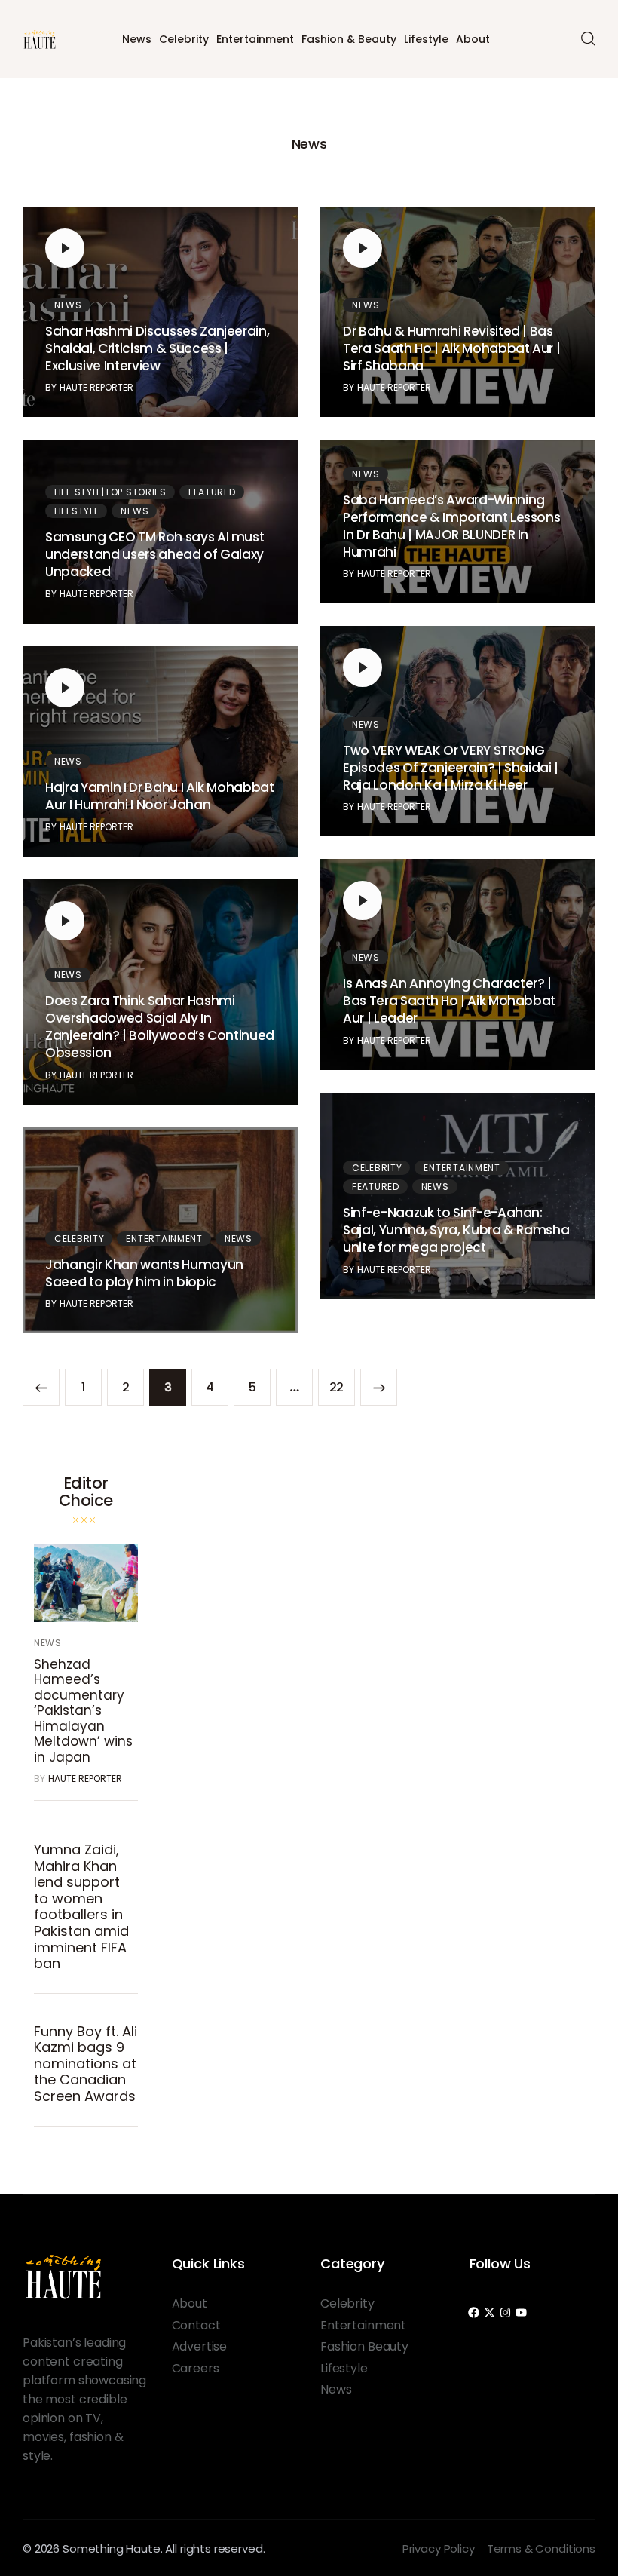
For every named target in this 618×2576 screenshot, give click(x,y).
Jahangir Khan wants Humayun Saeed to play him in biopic (144, 1273)
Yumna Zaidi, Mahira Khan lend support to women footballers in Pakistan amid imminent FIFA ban (81, 1906)
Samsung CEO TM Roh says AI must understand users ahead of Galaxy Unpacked (154, 554)
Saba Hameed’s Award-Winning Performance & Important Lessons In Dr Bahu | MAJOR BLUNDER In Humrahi (451, 526)
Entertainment (255, 39)
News (137, 39)
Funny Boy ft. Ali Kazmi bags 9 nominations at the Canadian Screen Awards (86, 2064)
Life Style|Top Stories (110, 492)
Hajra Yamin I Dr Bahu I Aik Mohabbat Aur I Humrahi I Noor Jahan (160, 796)
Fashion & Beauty (349, 39)
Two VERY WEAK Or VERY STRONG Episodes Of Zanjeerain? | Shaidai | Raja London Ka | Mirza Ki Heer (451, 768)
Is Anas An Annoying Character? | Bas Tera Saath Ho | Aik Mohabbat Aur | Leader (449, 1001)
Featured (212, 492)
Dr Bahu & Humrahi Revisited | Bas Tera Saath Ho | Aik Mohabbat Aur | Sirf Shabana (451, 348)
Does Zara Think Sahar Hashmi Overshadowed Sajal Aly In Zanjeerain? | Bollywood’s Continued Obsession (160, 1027)
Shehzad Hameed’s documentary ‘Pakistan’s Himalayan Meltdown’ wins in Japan (83, 1710)
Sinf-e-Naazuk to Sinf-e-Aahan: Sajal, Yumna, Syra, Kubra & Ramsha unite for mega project (456, 1230)
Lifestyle (426, 39)
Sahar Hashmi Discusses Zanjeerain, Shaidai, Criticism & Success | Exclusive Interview (157, 348)
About (473, 39)
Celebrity (184, 39)
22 (342, 1382)
